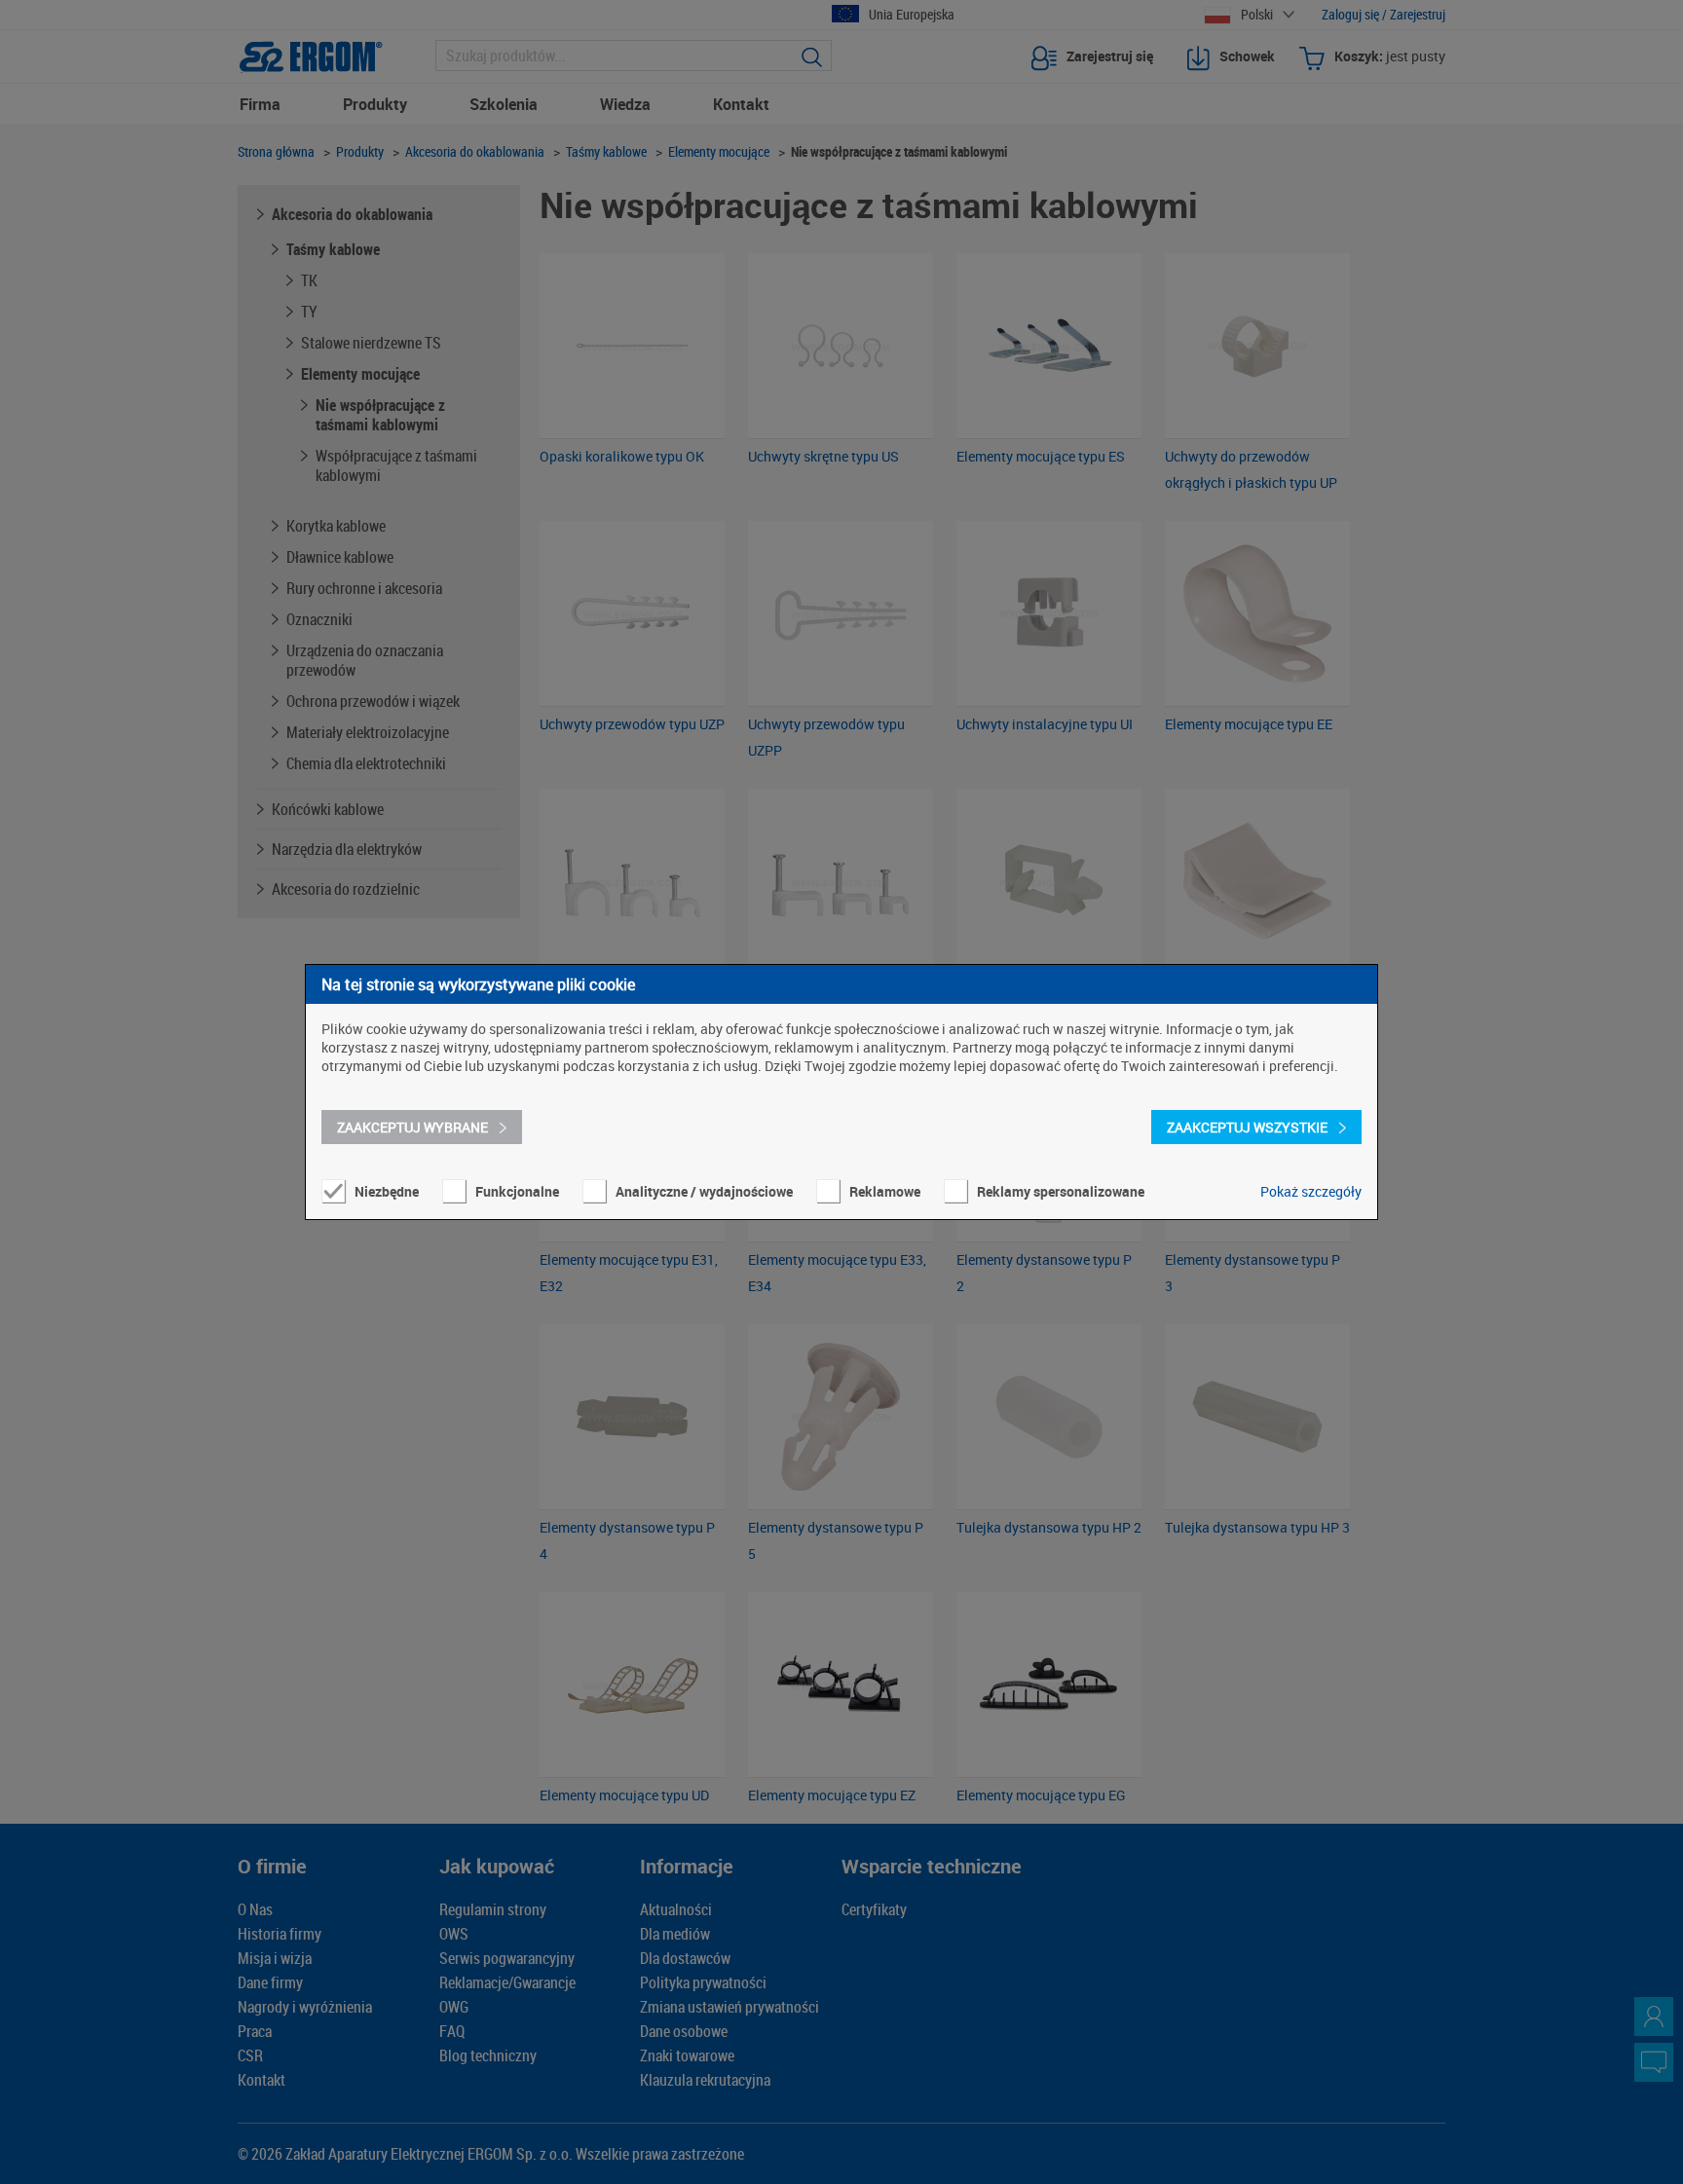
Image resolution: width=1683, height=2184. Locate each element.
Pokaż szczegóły (1311, 1191)
